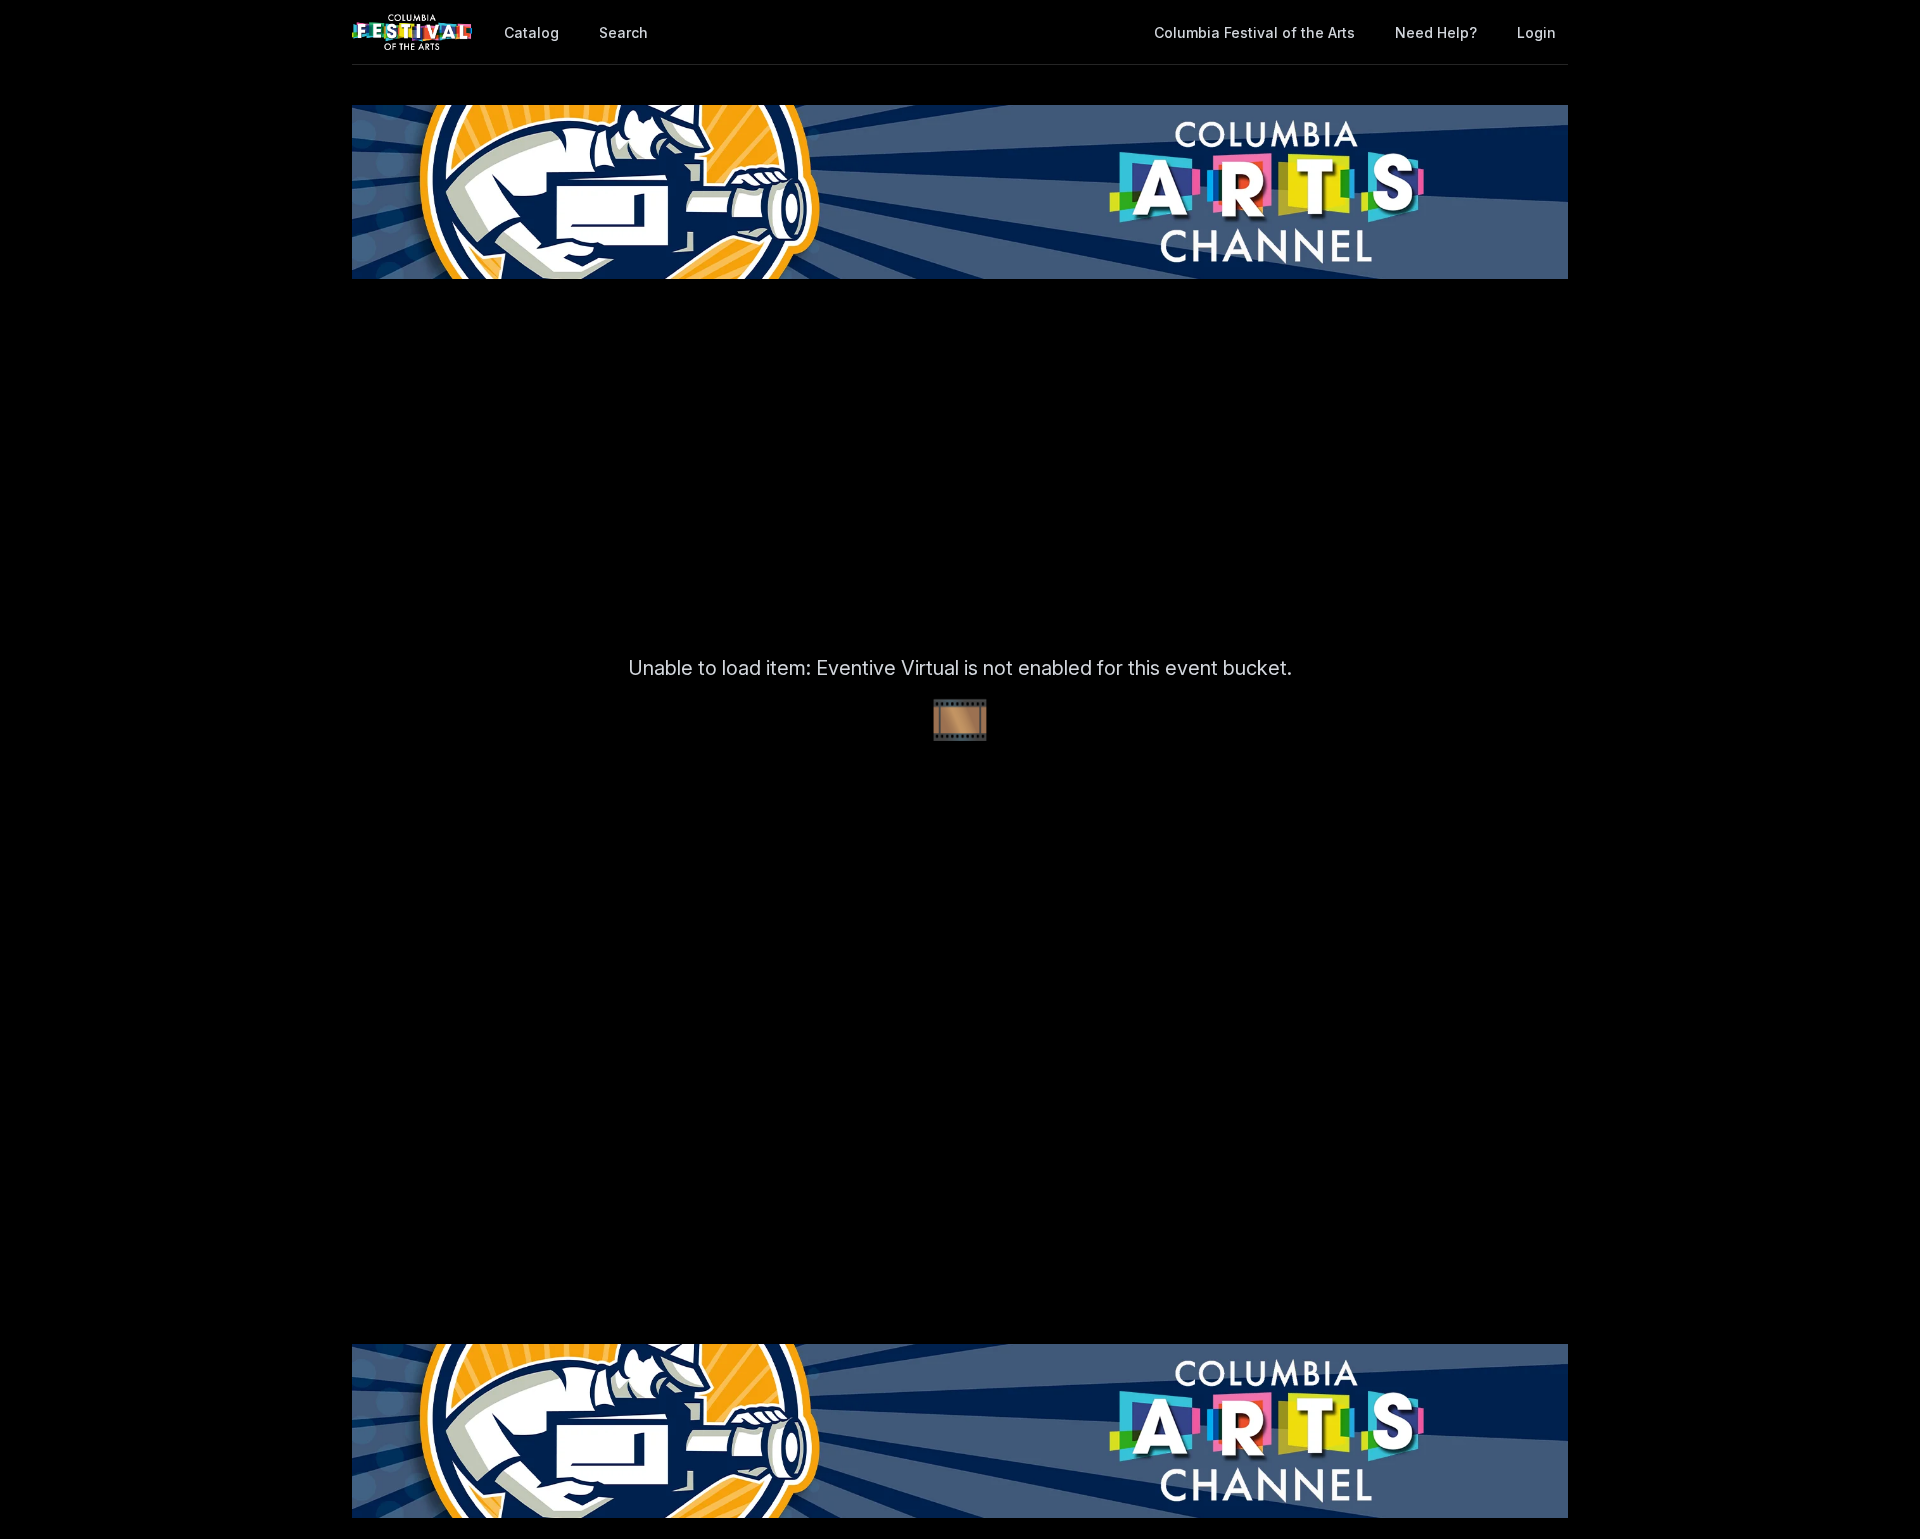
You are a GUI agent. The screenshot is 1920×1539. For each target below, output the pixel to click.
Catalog (531, 32)
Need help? (1436, 32)
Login (1536, 32)
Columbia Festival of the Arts (1254, 32)
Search (623, 32)
